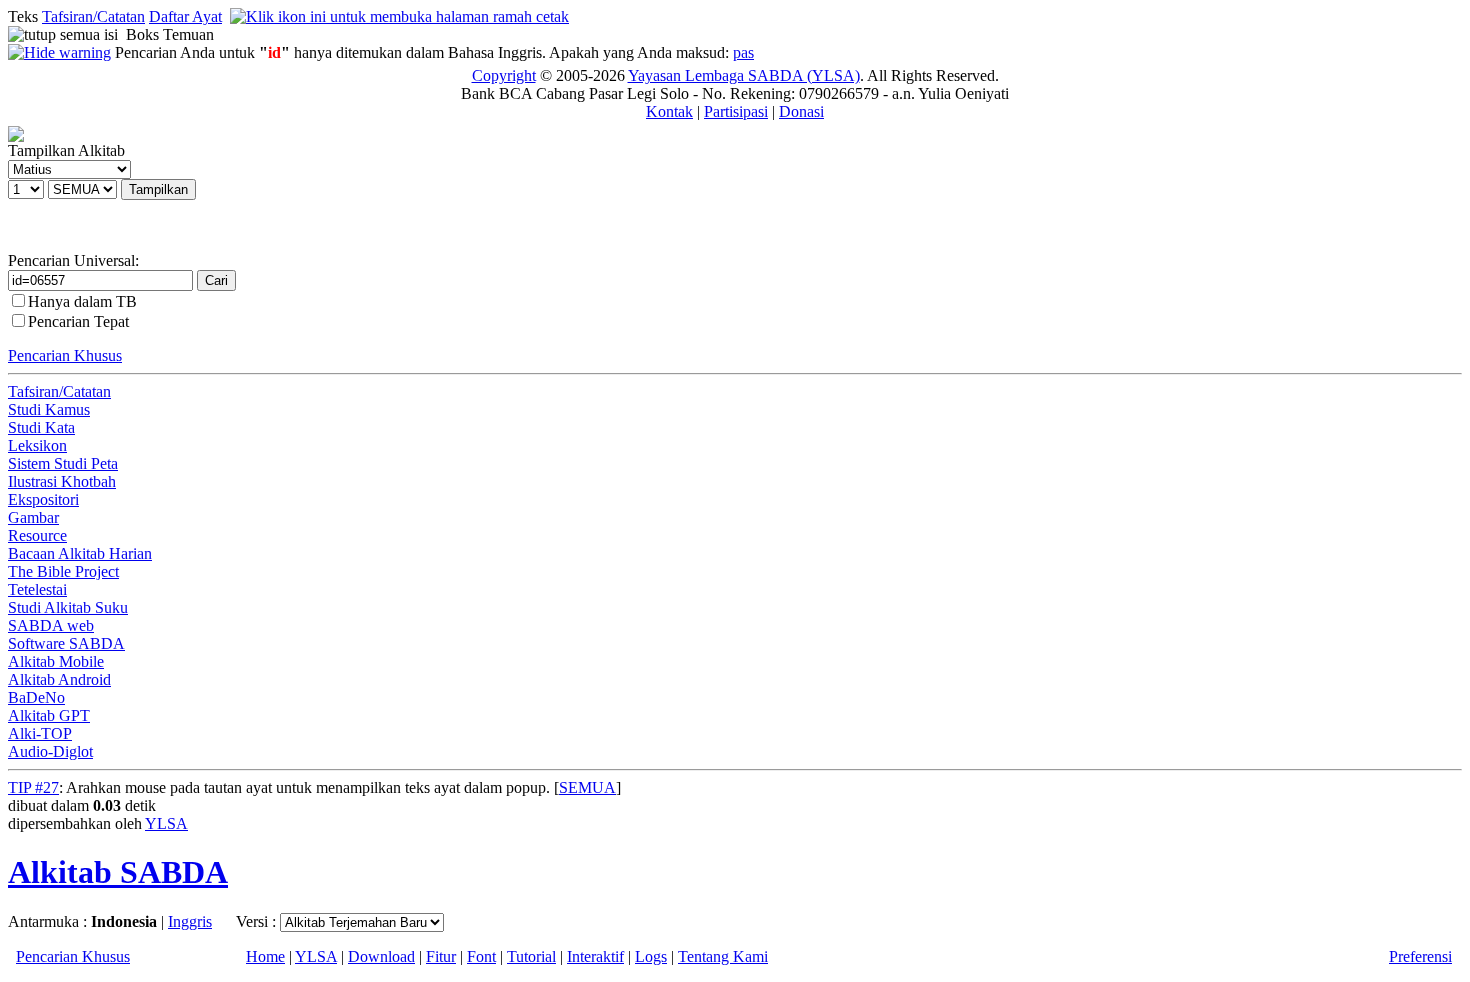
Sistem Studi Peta (63, 463)
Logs (651, 956)
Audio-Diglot (50, 751)
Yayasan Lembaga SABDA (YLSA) (744, 75)
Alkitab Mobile (56, 661)
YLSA (166, 823)
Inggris (190, 921)
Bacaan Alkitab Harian (80, 553)
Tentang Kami (723, 956)
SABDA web (51, 625)
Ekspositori (43, 499)
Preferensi (1420, 956)
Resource (37, 535)
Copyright (504, 75)
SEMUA (587, 787)
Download (381, 956)
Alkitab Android (59, 679)
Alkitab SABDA (118, 872)
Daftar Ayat (185, 16)
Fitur (441, 956)
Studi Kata (41, 427)
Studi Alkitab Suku (68, 607)
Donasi (801, 111)
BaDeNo (36, 697)
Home (265, 956)
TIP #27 (33, 787)
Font (481, 956)
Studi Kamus (49, 409)
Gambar (33, 517)
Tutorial (531, 956)
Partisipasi (736, 111)
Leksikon (37, 445)
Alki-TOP (40, 733)
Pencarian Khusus (65, 355)
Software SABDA (66, 643)
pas (743, 52)
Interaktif (595, 956)
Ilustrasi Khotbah (62, 481)
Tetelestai (37, 589)
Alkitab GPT (49, 715)
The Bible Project (63, 571)
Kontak (669, 111)
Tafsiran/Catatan (93, 16)
